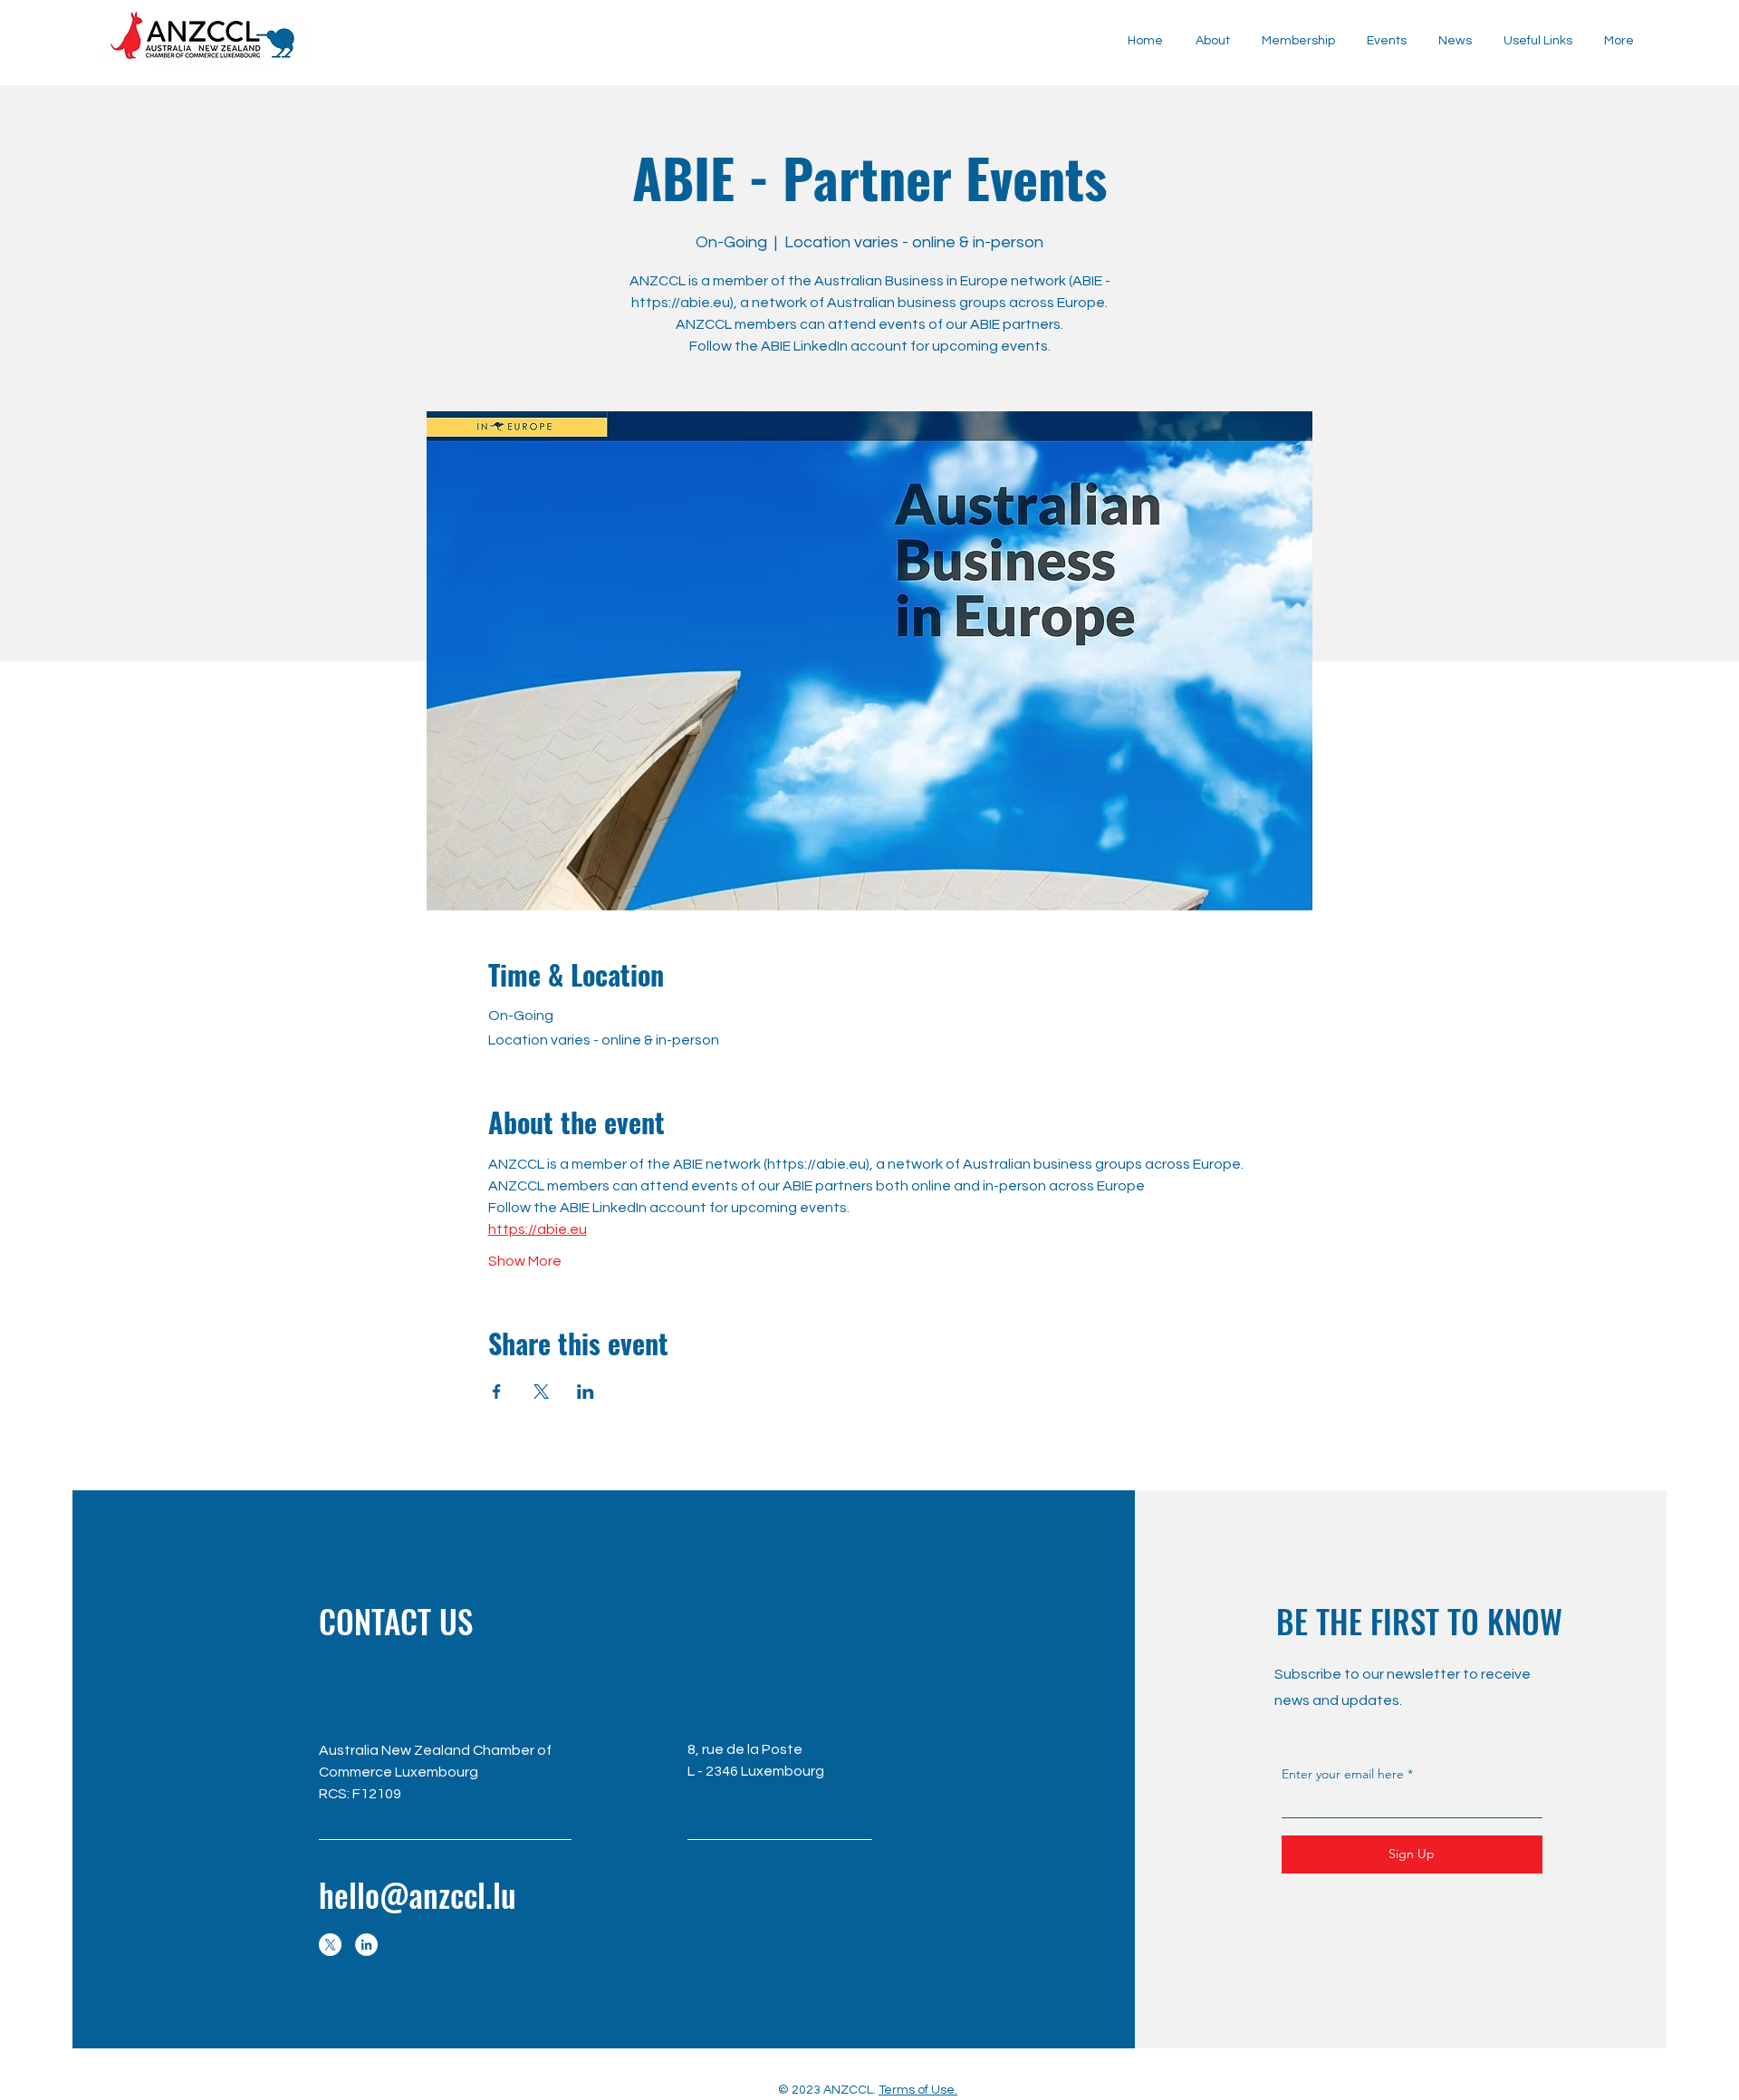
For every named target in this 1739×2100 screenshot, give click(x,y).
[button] (1455, 41)
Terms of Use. (918, 2090)
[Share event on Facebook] (497, 1392)
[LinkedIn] (366, 1945)
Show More (525, 1261)
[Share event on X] (541, 1392)
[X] (330, 1945)
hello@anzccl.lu (418, 1894)
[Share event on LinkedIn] (586, 1392)
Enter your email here (1343, 1774)
